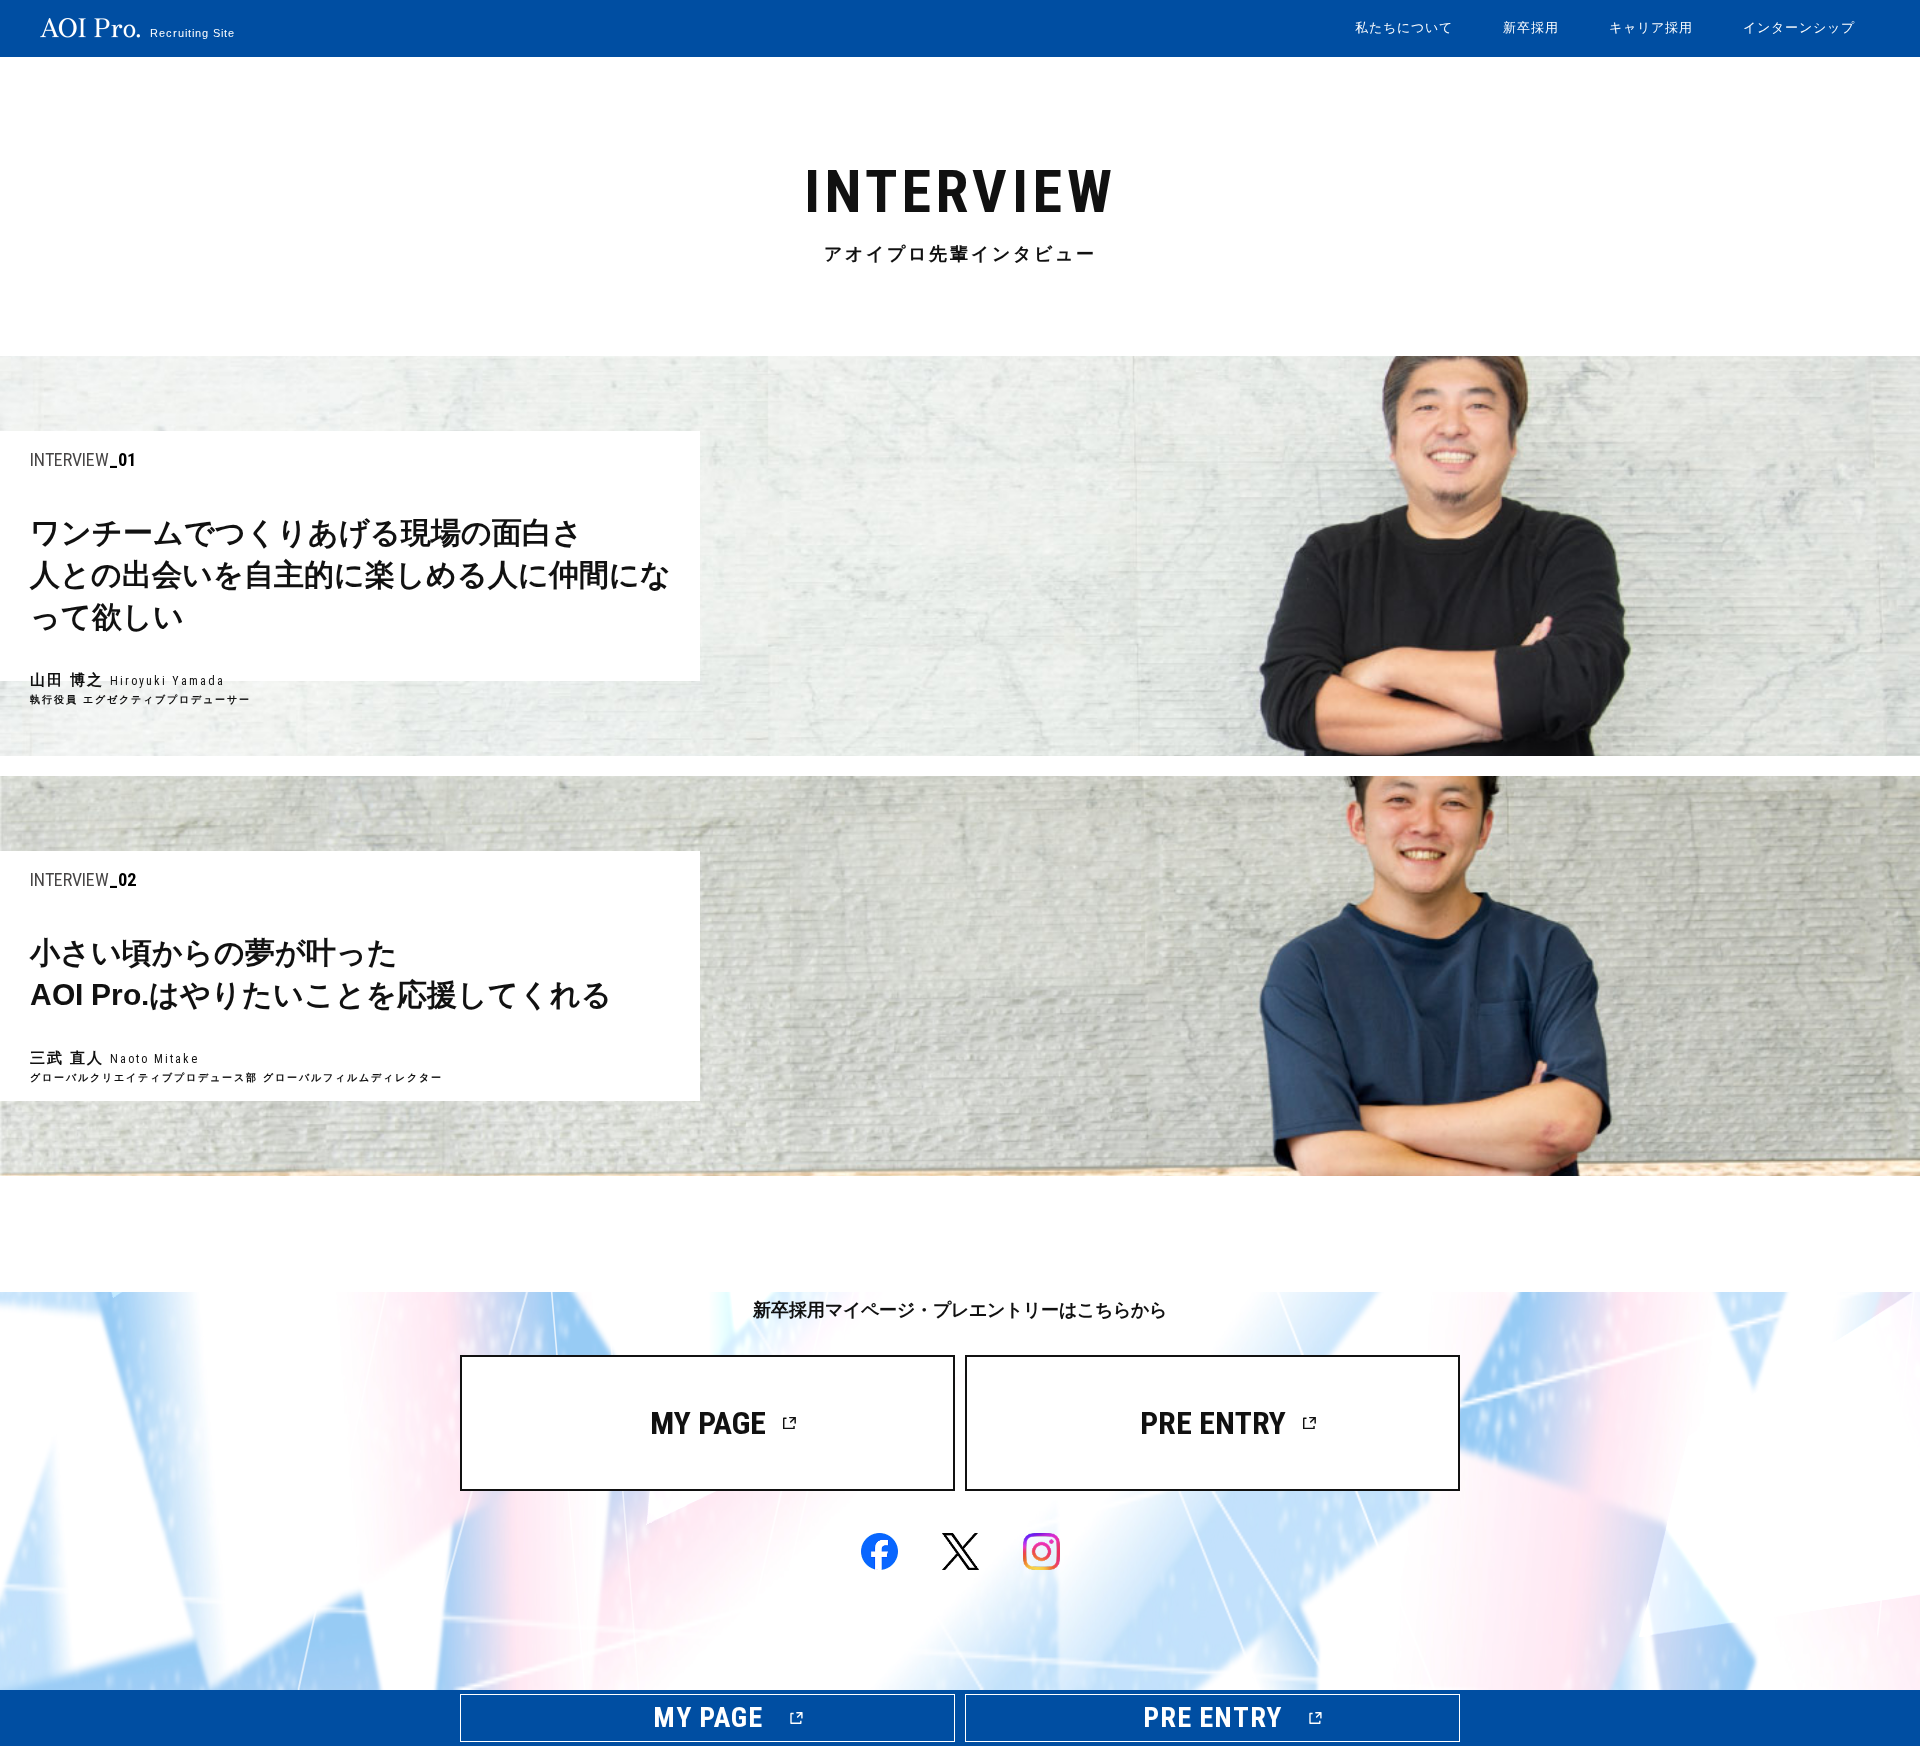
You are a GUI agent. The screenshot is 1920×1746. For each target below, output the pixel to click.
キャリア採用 (1651, 27)
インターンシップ (1799, 27)
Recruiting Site (192, 33)
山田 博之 (960, 556)
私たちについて (1404, 27)
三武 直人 (960, 976)
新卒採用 (1531, 27)
